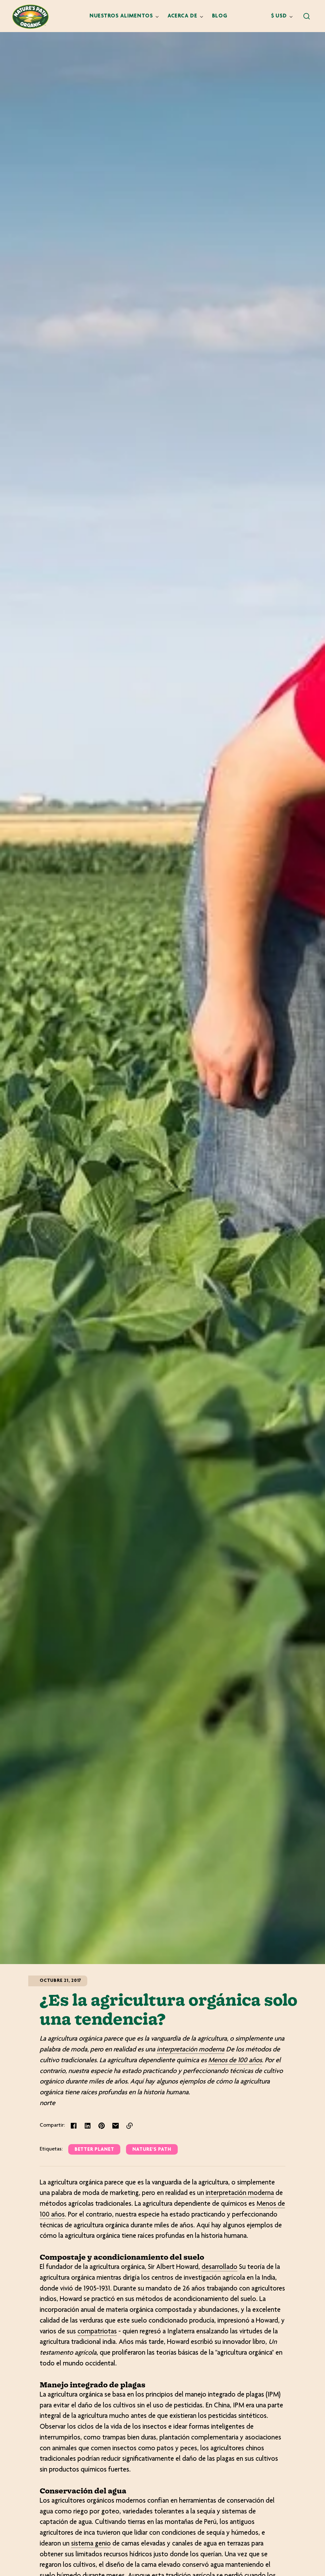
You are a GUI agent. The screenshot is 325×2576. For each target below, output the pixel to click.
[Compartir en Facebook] (74, 2126)
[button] (307, 16)
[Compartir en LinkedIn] (88, 2126)
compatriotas (97, 2332)
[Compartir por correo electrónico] (116, 2126)
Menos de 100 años (235, 2061)
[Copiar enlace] (129, 2126)
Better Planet (94, 2150)
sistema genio (91, 2544)
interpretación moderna (191, 2050)
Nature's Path (152, 2150)
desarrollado (219, 2267)
